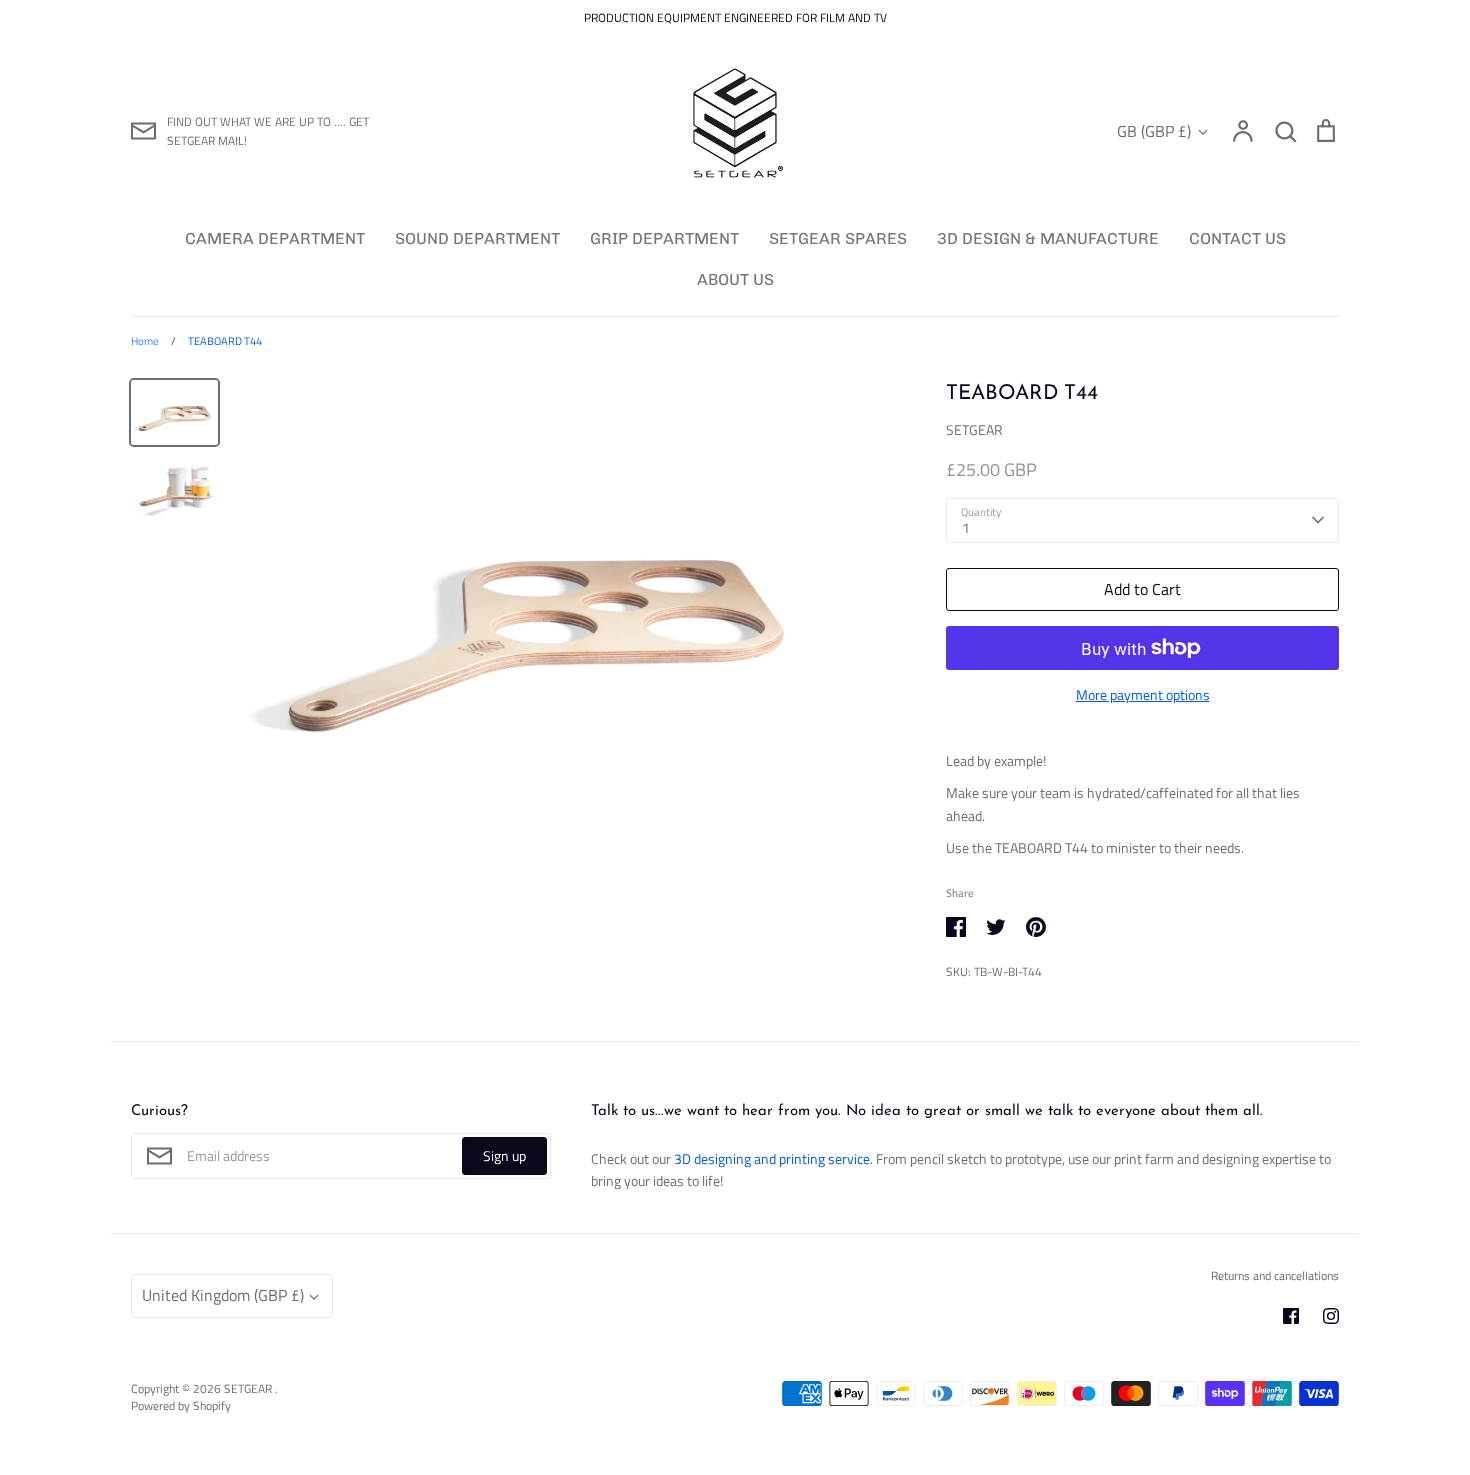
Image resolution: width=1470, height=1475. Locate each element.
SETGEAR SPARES (838, 238)
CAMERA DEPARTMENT (275, 238)
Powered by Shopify (181, 1405)
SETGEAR (974, 429)
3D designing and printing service (772, 1158)
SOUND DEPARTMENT (477, 238)
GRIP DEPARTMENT (664, 238)
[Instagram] (1331, 1316)
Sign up (504, 1155)
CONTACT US (1237, 238)
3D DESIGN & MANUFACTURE (1048, 238)
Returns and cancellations (1275, 1275)
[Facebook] (1291, 1316)
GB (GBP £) (1154, 131)
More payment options (1143, 694)
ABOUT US (735, 279)
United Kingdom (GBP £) (223, 1295)
